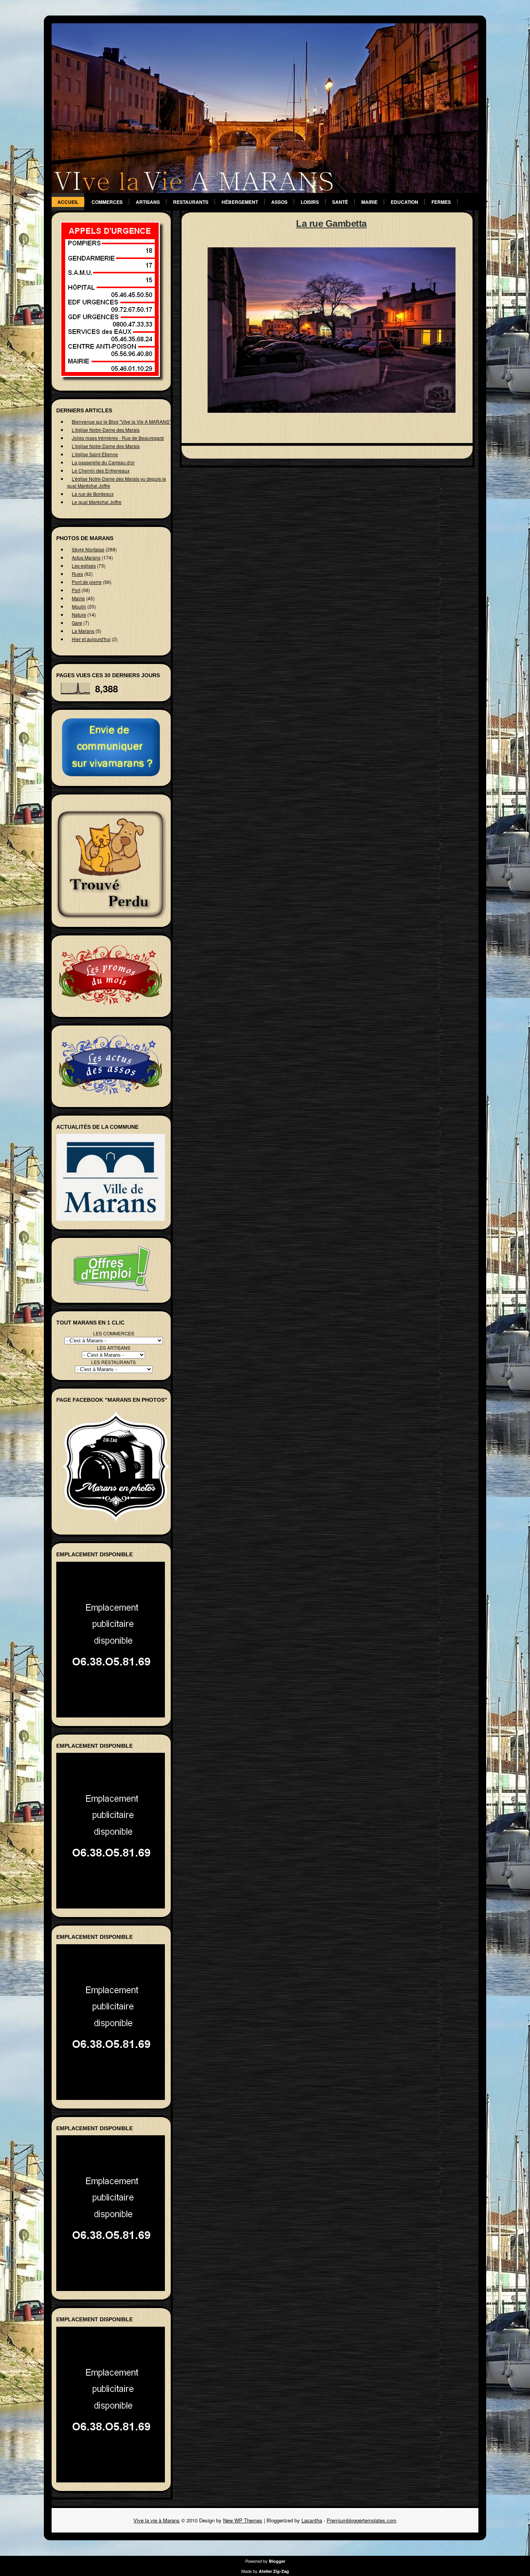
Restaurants (191, 202)
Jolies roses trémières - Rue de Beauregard (118, 438)
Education (404, 202)
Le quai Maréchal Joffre (97, 502)
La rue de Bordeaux (93, 494)
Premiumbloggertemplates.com (362, 2520)
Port (76, 590)
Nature (79, 614)
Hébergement (240, 202)
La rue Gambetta (331, 223)
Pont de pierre (87, 582)
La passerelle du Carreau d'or (103, 462)
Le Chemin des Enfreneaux (101, 470)
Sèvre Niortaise (88, 549)
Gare (77, 623)
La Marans (83, 631)
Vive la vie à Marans (157, 2520)
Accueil (68, 202)
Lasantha (312, 2520)
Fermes (441, 202)
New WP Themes (243, 2520)
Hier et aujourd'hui (91, 639)
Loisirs (310, 202)
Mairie (369, 202)
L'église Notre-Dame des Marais (106, 430)
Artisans (148, 202)
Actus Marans (86, 557)
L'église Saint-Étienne (95, 454)
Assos (279, 202)
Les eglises (84, 566)
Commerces (107, 202)
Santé (340, 202)
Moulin (79, 606)
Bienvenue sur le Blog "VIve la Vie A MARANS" (121, 422)
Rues (77, 574)
